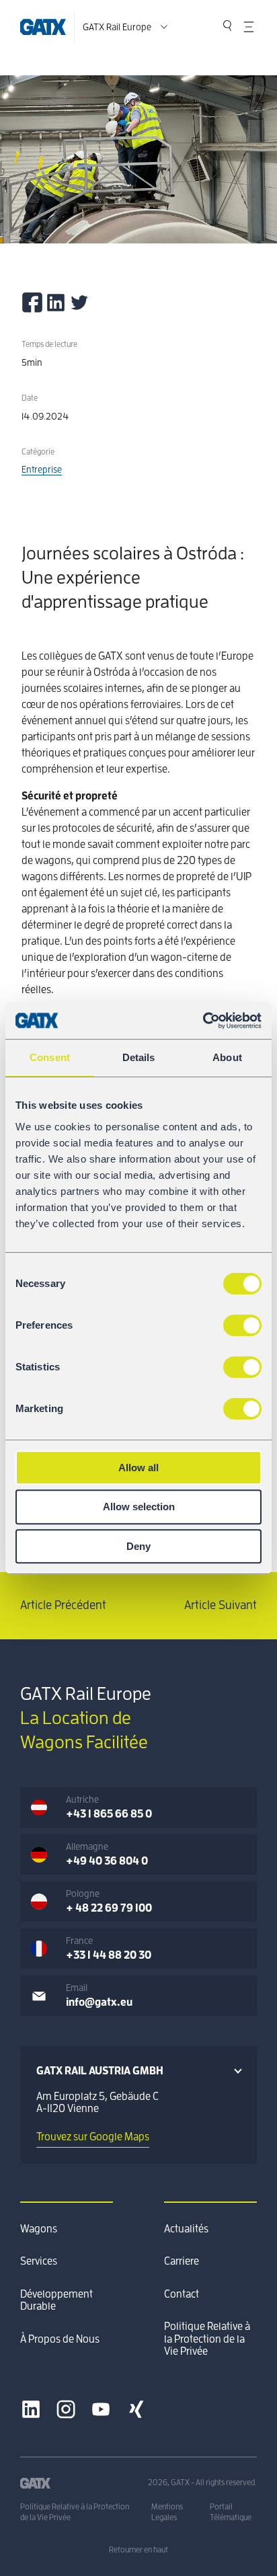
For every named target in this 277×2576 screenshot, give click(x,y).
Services (39, 2261)
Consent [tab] (50, 1057)
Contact (182, 2294)
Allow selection (139, 1507)
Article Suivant (221, 1605)
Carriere (182, 2261)
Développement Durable (56, 2300)
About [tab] (227, 1057)
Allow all (138, 1468)
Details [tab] (139, 1057)
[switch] (242, 1325)
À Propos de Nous (60, 2339)
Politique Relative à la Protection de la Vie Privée (207, 2339)
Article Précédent (63, 1605)
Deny (138, 1546)
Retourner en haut (138, 2550)
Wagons (39, 2229)
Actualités (186, 2229)
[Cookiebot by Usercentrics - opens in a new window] (203, 1021)
